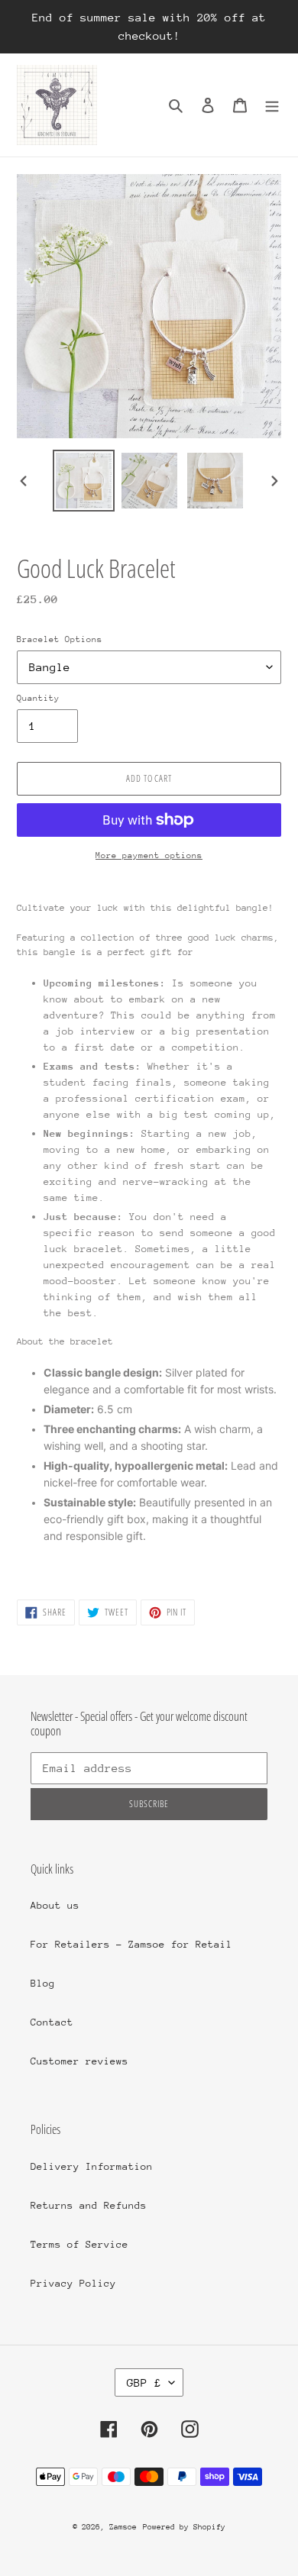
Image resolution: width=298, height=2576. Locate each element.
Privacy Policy (73, 2283)
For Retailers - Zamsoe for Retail (131, 1944)
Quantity (38, 698)
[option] (84, 481)
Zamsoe (123, 2527)
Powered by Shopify (184, 2527)
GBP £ (144, 2382)
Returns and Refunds (89, 2205)
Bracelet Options (60, 639)
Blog (43, 1983)
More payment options (149, 855)
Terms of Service (79, 2244)
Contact (52, 2022)
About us (55, 1905)
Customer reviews (79, 2061)
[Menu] (272, 105)
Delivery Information (92, 2166)
